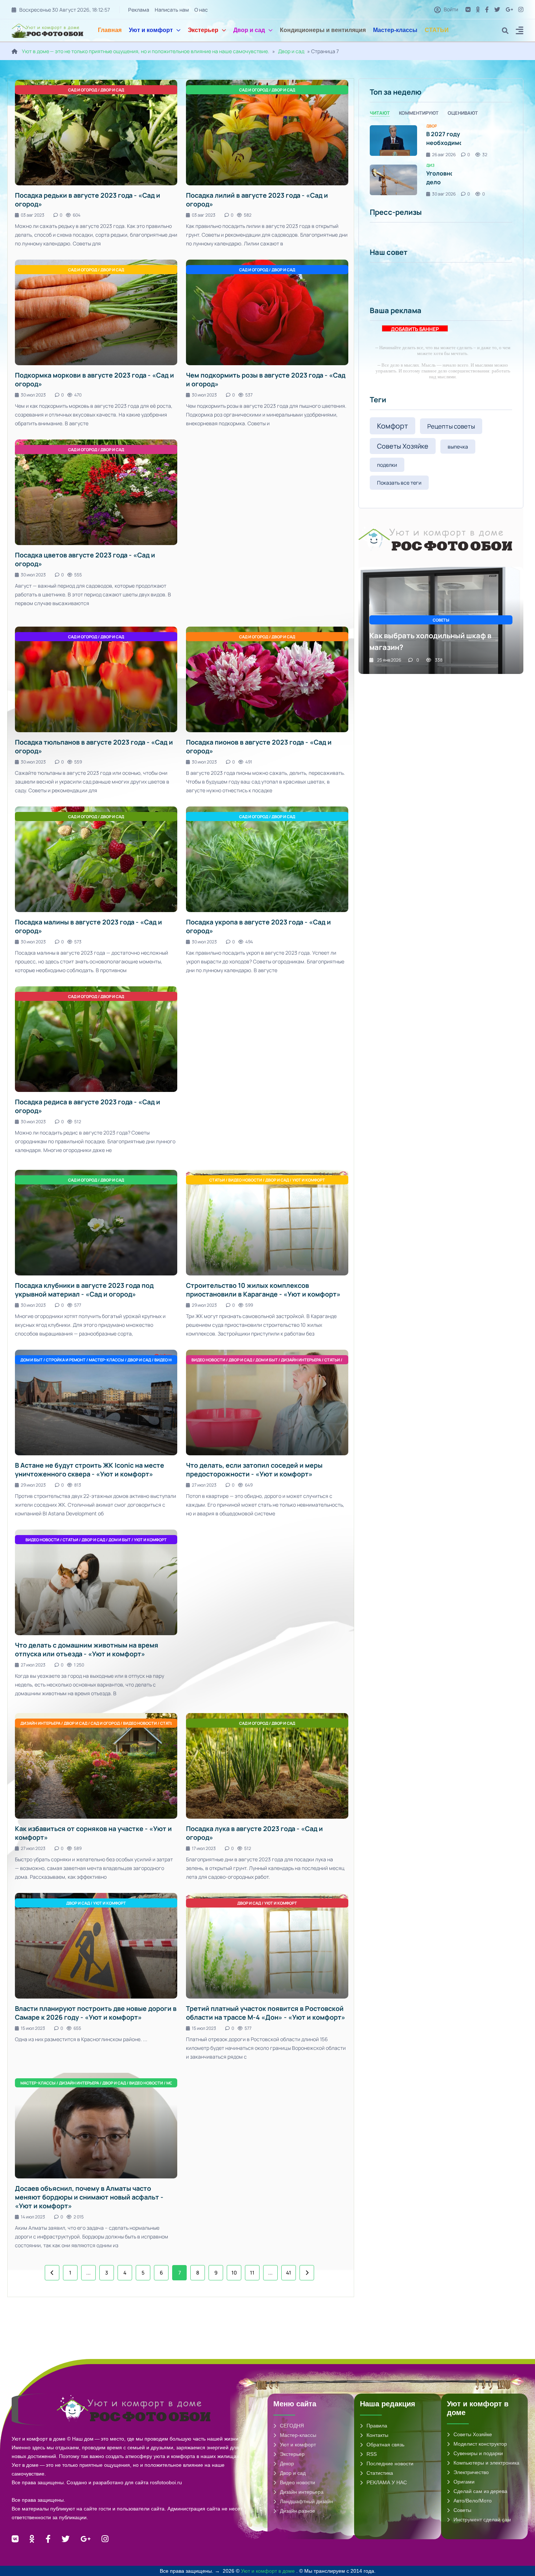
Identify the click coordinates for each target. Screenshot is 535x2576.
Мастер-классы (395, 30)
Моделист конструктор (480, 2444)
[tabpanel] (441, 160)
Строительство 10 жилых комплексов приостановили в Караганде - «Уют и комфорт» (263, 1290)
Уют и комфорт (151, 30)
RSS (372, 2454)
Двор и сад (249, 30)
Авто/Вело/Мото (473, 2501)
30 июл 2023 (33, 395)
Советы (462, 2510)
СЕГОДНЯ (292, 2426)
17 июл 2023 (204, 1848)
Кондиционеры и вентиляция (323, 30)
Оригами (464, 2482)
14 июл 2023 (33, 2217)
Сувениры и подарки (478, 2453)
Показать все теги (399, 483)
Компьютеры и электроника (486, 2463)
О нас (201, 10)
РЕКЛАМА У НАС (387, 2482)
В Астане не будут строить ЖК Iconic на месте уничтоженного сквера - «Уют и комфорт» (90, 1470)
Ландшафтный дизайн (306, 2501)
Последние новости (390, 2463)
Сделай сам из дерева (480, 2491)
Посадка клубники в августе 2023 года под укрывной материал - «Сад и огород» (84, 1290)
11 (252, 2273)
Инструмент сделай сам (482, 2520)
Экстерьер (203, 30)
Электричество (471, 2472)
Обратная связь (385, 2445)
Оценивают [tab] (463, 113)
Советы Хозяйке (403, 446)
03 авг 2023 (33, 215)
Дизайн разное (298, 2511)
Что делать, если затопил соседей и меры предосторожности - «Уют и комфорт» (254, 1470)
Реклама (139, 10)
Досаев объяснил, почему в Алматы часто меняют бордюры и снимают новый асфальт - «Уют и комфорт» (89, 2197)
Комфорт (393, 426)
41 (289, 2273)
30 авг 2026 (444, 194)
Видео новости (298, 2482)
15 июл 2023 (33, 2028)
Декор (287, 2463)
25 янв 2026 (389, 660)
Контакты (377, 2435)
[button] (520, 31)
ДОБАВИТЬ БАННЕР (415, 329)
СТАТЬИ (437, 30)
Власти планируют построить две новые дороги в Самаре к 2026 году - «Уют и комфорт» (96, 2013)
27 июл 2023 (204, 1485)
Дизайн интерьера (302, 2492)
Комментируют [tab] (419, 113)
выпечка (458, 447)
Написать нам (172, 10)
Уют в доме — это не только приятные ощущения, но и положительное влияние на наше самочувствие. (146, 51)
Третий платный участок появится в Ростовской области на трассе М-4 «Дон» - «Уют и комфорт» (266, 2013)
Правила (377, 2426)
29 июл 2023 (204, 1305)
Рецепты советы (451, 426)
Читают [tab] (380, 113)
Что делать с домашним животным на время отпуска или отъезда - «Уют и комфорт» (87, 1649)
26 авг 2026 (444, 155)
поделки (387, 465)
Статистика (380, 2473)
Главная (110, 30)
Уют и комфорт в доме (269, 2571)
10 (234, 2273)
